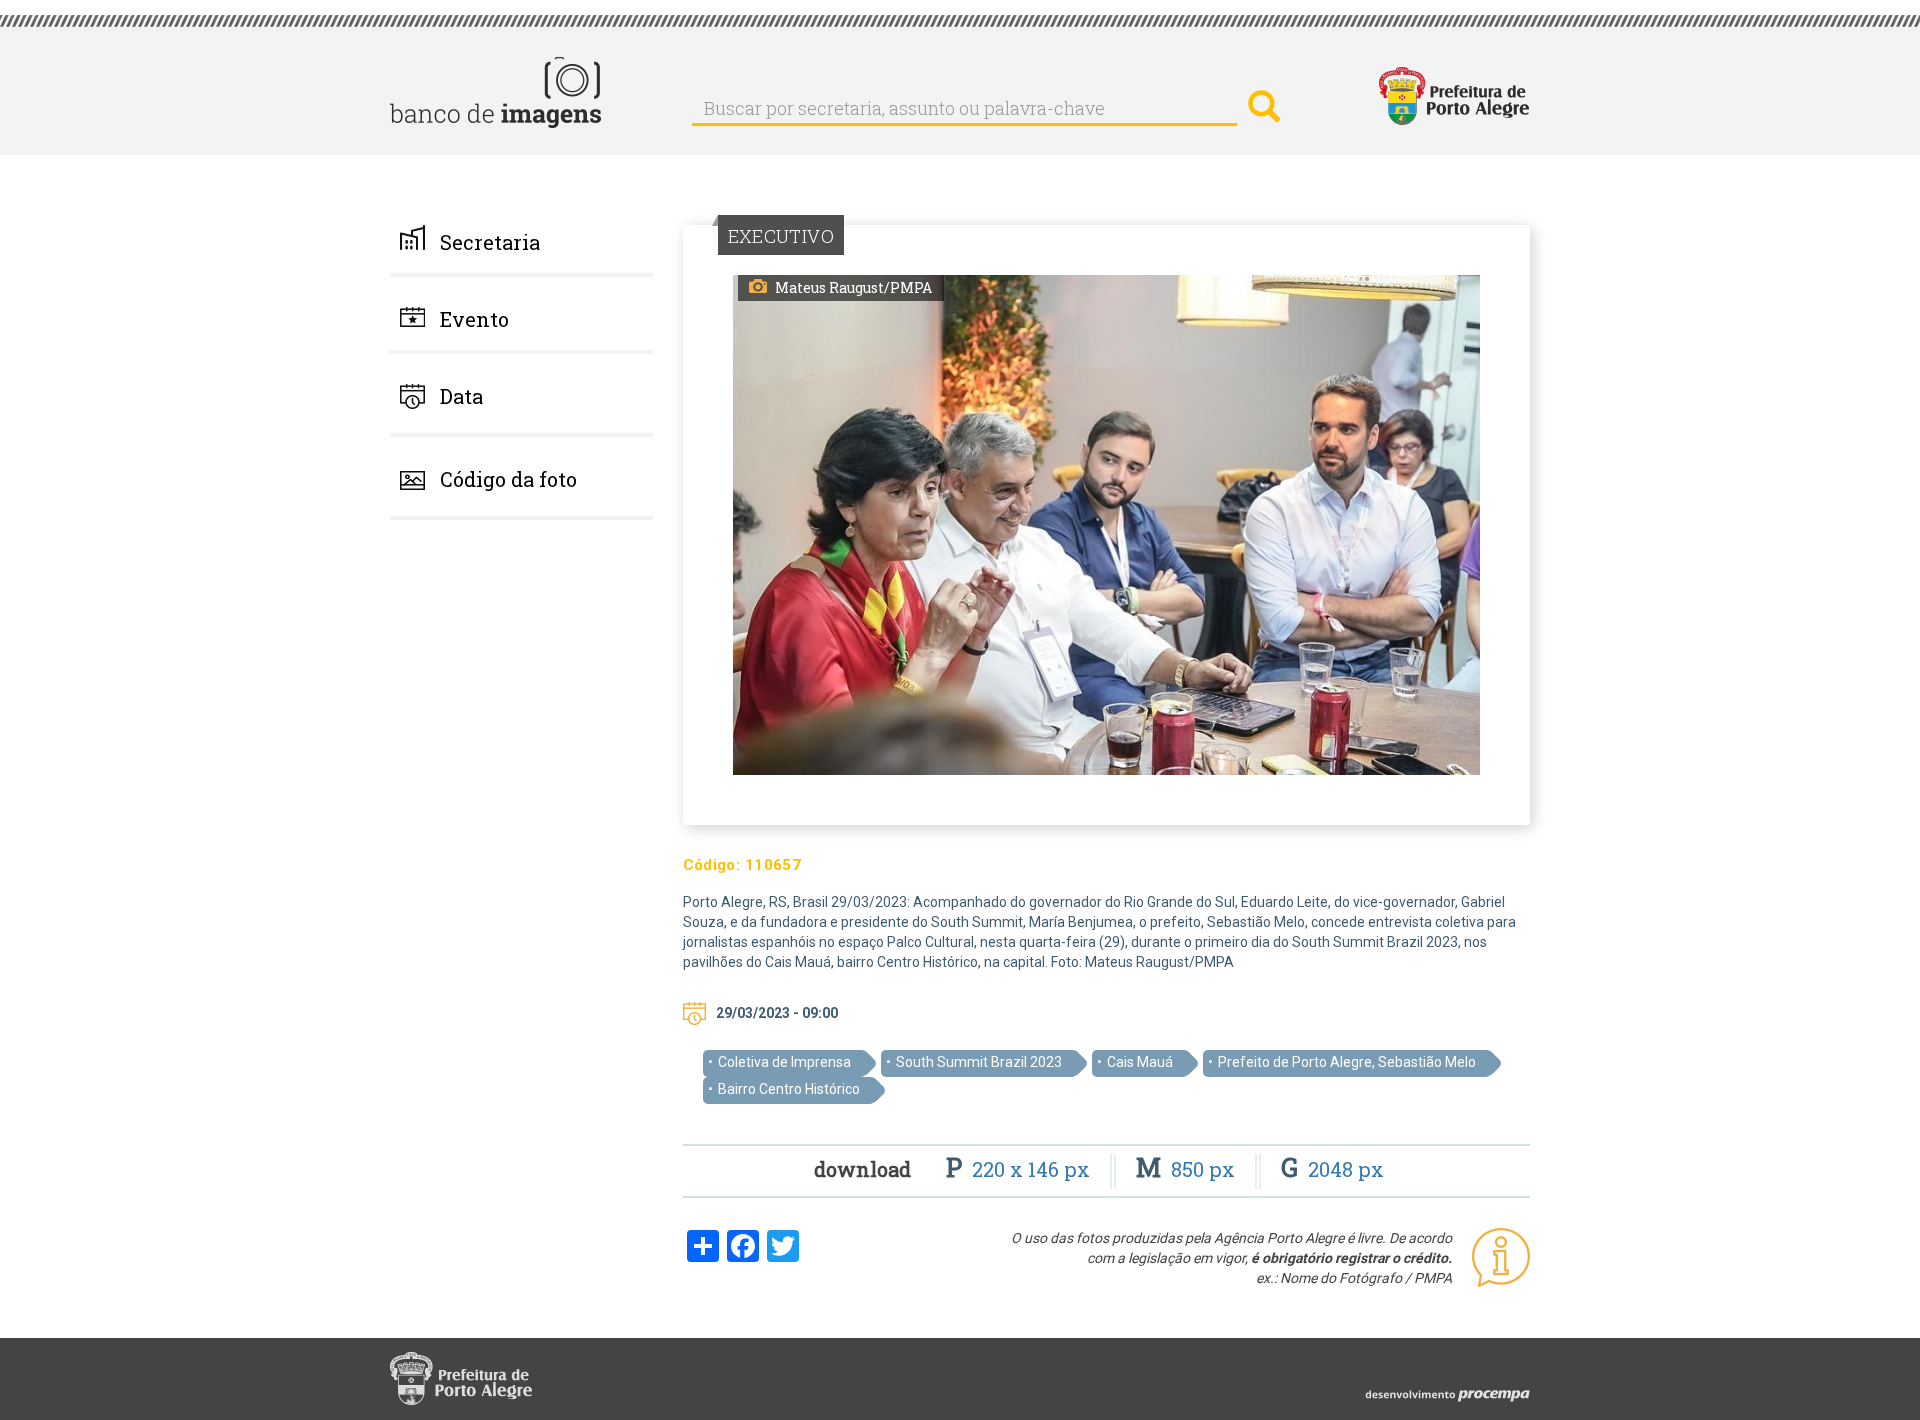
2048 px (1332, 1169)
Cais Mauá (1140, 1062)
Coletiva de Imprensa (784, 1062)
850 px (1188, 1169)
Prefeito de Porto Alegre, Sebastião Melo (1347, 1062)
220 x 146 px (1020, 1169)
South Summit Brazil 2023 (979, 1062)
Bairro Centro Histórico (789, 1089)
